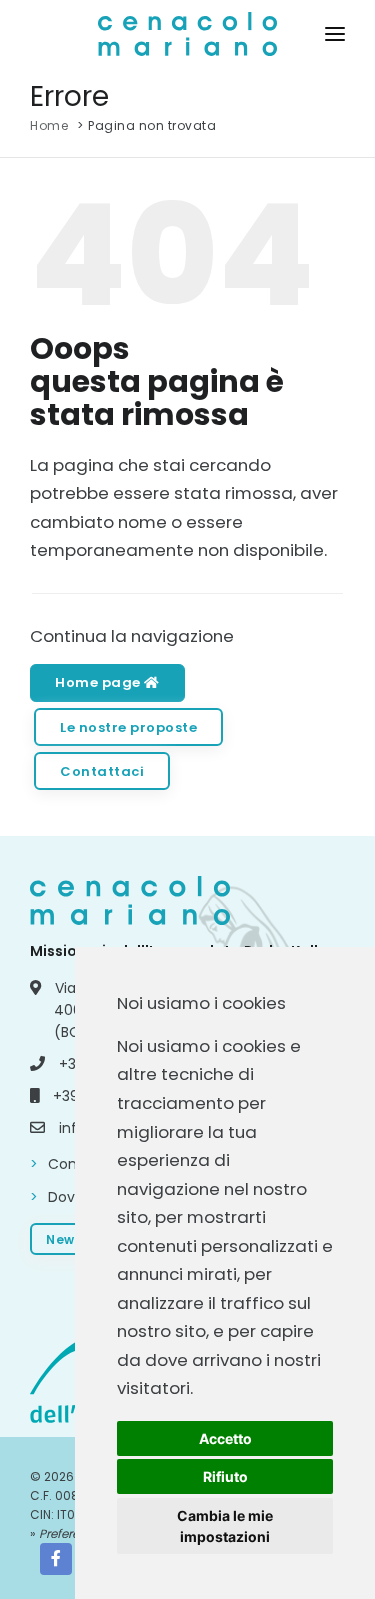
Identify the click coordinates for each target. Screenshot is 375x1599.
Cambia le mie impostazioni (225, 1526)
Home (49, 125)
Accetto (225, 1438)
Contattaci (102, 771)
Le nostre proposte (128, 727)
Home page (99, 682)
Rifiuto (225, 1476)
